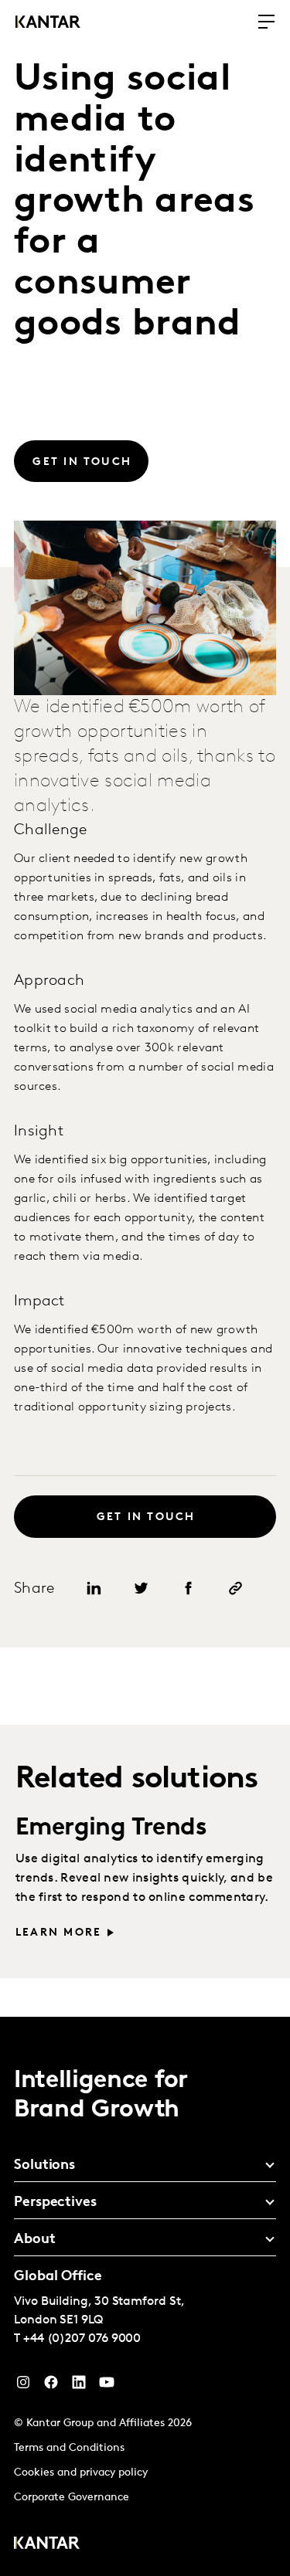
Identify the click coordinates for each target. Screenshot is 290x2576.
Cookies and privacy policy (81, 2473)
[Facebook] (51, 2386)
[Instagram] (23, 2386)
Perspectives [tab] (55, 2203)
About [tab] (35, 2240)
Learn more (58, 1933)
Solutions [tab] (44, 2166)
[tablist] (145, 2296)
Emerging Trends (111, 1828)
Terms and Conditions (69, 2448)
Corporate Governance (72, 2498)
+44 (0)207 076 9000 (82, 2339)
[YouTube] (79, 2386)
